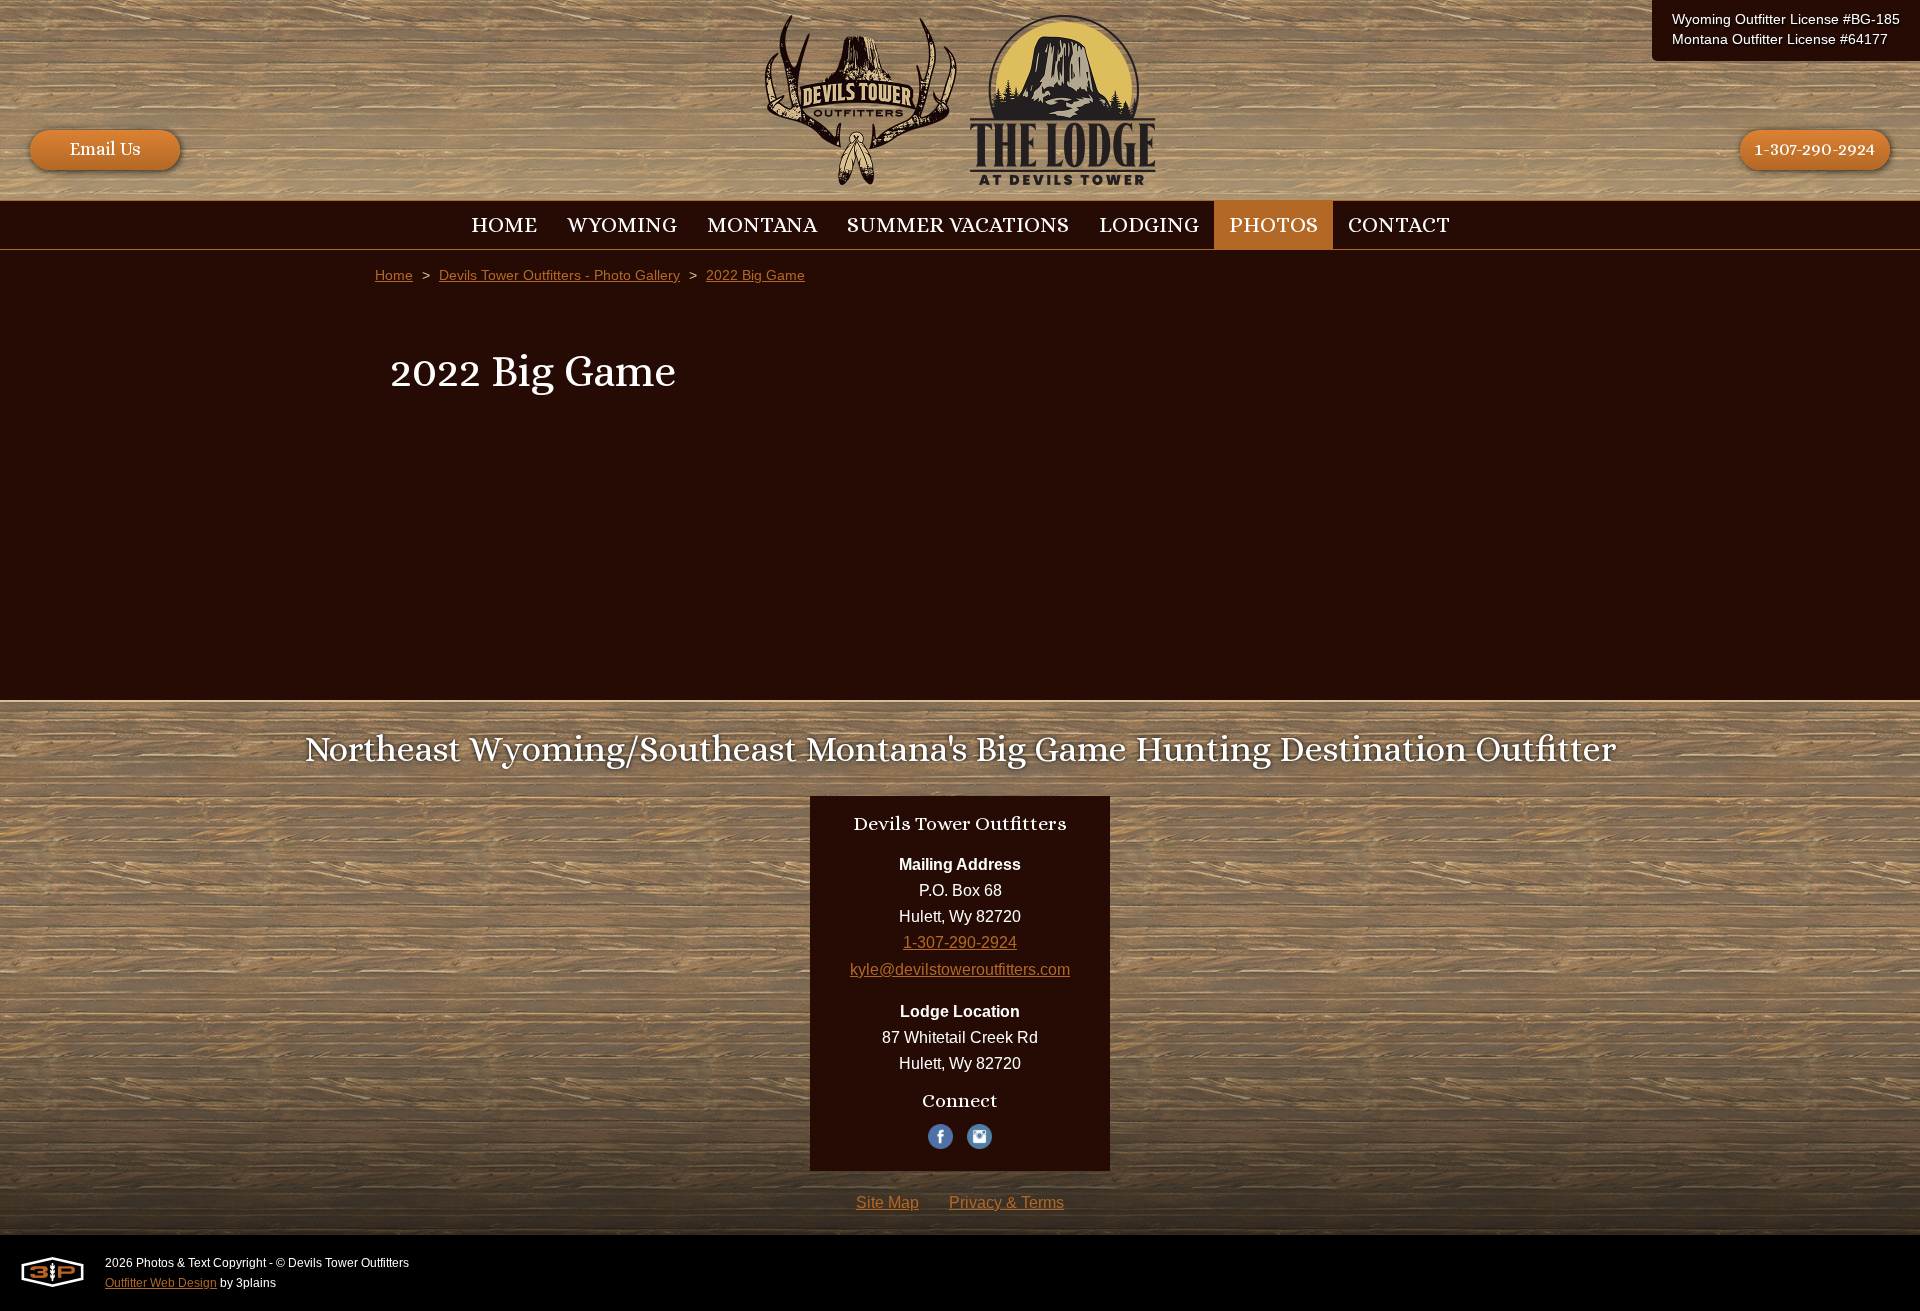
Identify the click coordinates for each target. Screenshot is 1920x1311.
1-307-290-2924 (1815, 149)
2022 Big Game (755, 275)
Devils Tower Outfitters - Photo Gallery (559, 275)
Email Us (105, 149)
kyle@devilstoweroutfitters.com (960, 969)
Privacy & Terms (1006, 1202)
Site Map (887, 1202)
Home (394, 275)
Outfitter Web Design (161, 1283)
